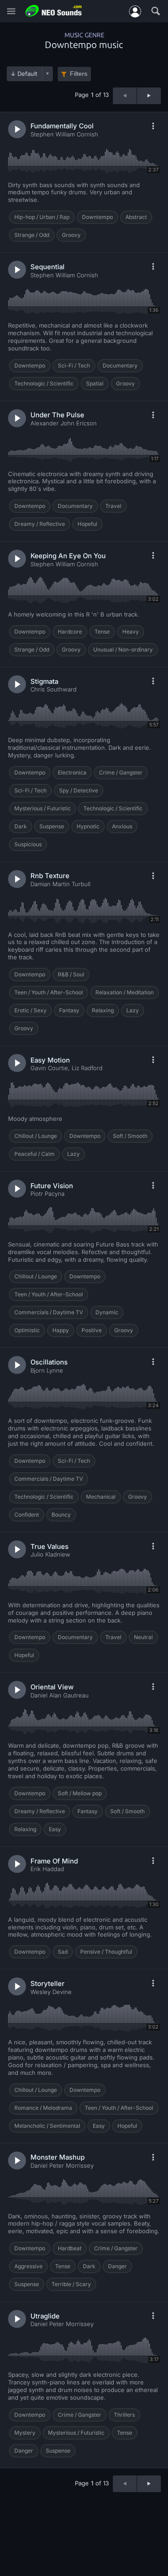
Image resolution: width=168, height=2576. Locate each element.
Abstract (136, 217)
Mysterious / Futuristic (43, 808)
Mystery (25, 2433)
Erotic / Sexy (30, 1010)
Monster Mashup (58, 2157)
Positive (92, 1330)
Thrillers (124, 2415)
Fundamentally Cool (62, 126)
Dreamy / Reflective (40, 524)
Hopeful (87, 524)
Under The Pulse (57, 415)
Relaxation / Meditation (125, 992)
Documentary (120, 365)
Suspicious (28, 844)
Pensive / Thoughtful (106, 1952)
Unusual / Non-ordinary (123, 649)
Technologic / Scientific (44, 383)
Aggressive (28, 2266)
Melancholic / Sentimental (47, 2126)
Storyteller (47, 1983)
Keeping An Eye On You (68, 556)
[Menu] (11, 11)
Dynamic (107, 1312)
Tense (102, 632)
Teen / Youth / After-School (49, 992)
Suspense (52, 826)
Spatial (95, 383)
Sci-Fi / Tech (74, 365)
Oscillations (49, 1362)
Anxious (122, 826)
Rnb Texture (50, 876)
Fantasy (69, 1010)
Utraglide (45, 2316)
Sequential (47, 267)
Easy (55, 1829)
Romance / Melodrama (43, 2108)
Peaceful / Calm (34, 1154)
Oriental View (52, 1687)
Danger (117, 2266)
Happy (61, 1330)
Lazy (133, 1010)
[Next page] (149, 96)
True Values (50, 1546)
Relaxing (103, 1010)
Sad (63, 1952)
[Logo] (54, 11)
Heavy (131, 632)
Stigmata (44, 681)
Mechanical (101, 1497)
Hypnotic (88, 826)
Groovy (71, 235)
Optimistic (27, 1330)
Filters (79, 74)
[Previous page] (125, 96)
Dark (21, 826)
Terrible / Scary (71, 2284)
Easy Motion (50, 1060)
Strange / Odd (32, 235)
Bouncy (61, 1515)
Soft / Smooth (130, 1136)
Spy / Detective (79, 790)
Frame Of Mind (54, 1861)
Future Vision (52, 1186)
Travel (113, 506)
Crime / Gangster (121, 772)
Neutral (143, 1637)
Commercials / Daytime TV (49, 1312)
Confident (27, 1515)
